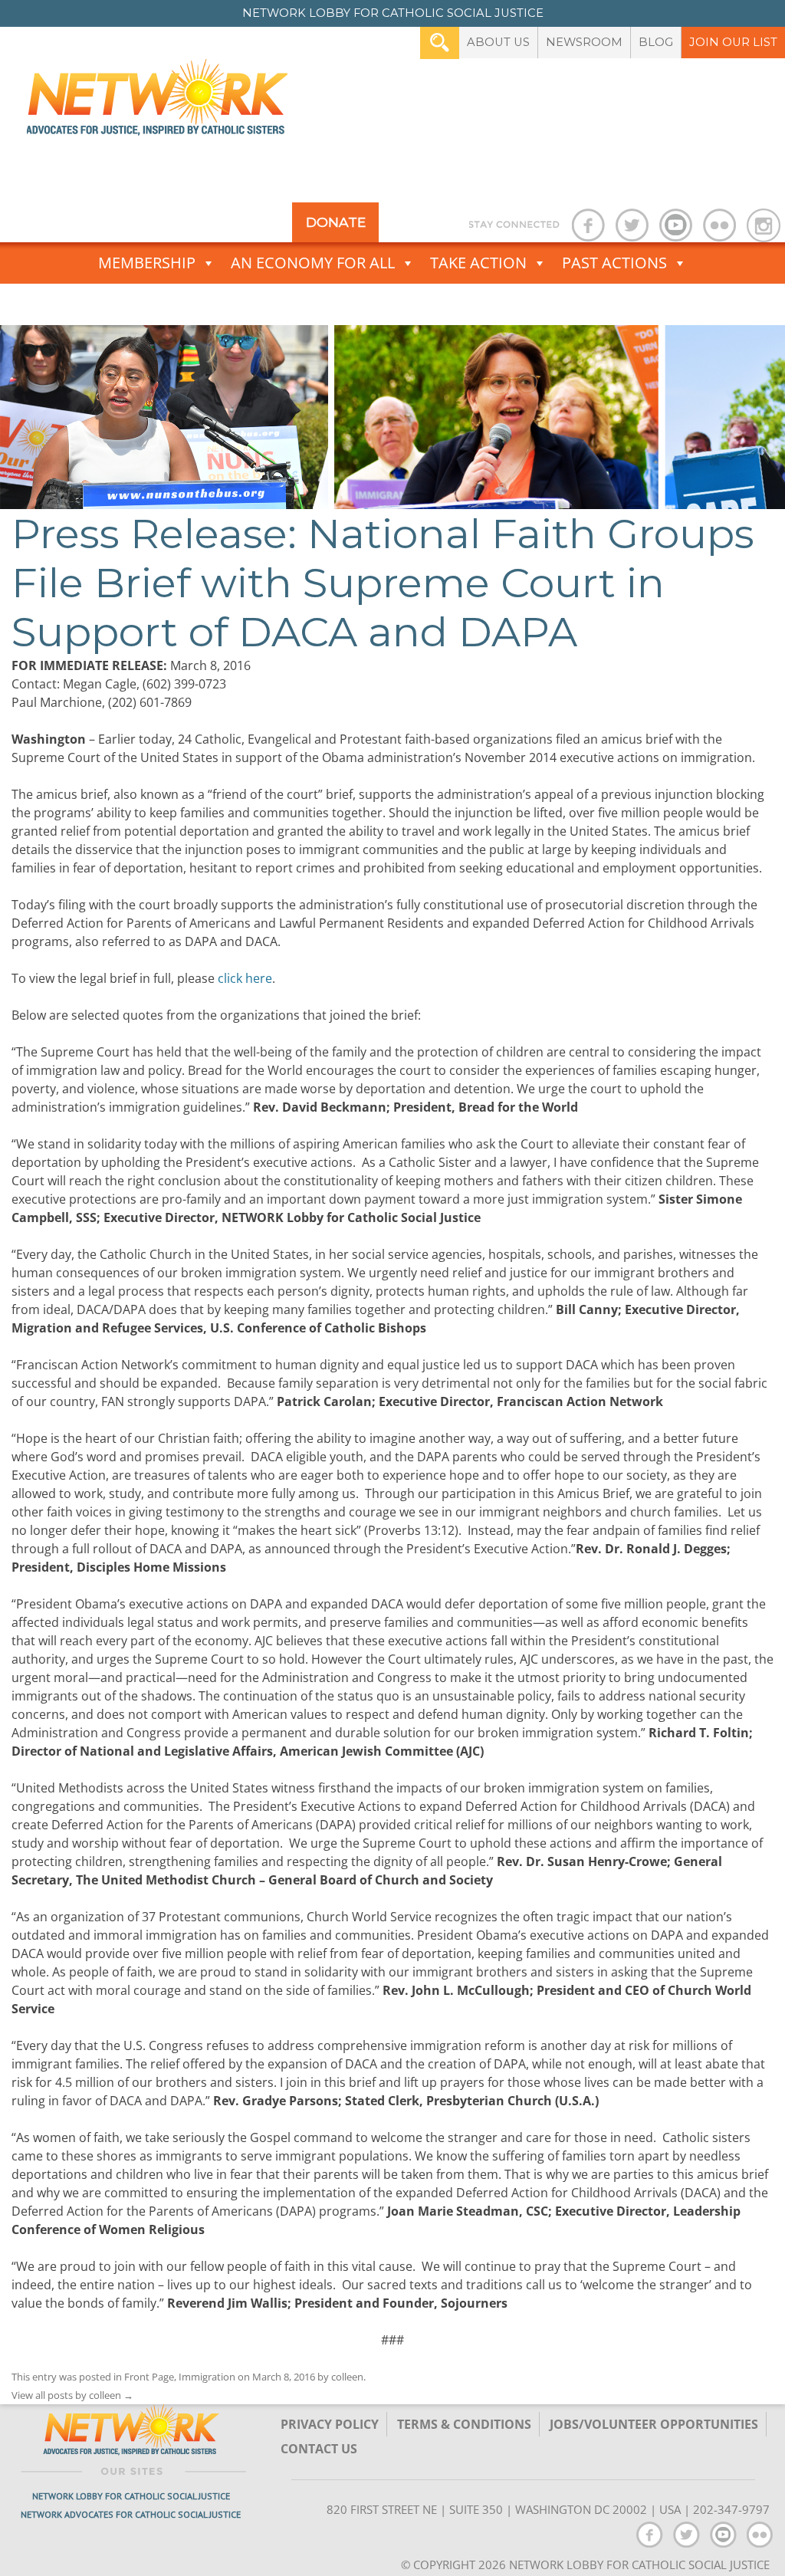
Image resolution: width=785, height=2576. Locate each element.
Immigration (207, 2377)
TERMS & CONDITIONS (464, 2424)
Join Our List (733, 42)
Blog (656, 42)
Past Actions (614, 263)
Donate (336, 222)
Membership (147, 263)
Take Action (478, 263)
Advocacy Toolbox (383, 304)
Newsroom (584, 42)
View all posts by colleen (72, 2395)
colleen (347, 2377)
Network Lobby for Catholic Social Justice (131, 2496)
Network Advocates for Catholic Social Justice (131, 2514)
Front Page (149, 2377)
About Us (498, 42)
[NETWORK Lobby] (157, 102)
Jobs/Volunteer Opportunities (654, 2424)
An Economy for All (313, 263)
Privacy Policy (330, 2424)
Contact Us (319, 2449)
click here (245, 978)
